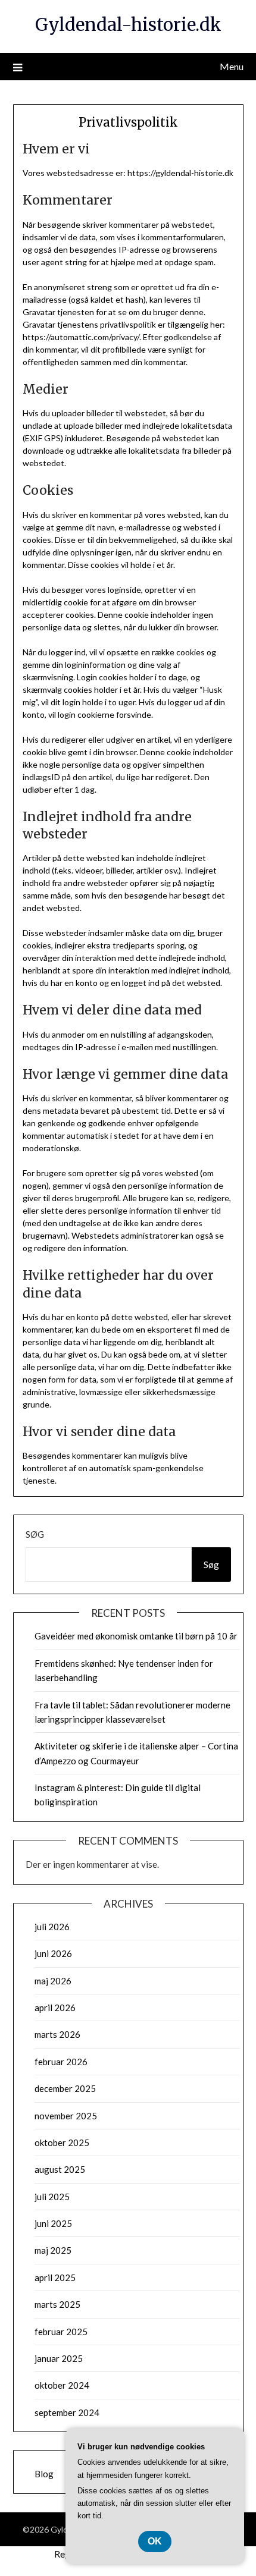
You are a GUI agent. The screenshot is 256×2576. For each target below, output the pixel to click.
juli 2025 (52, 2197)
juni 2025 (53, 2223)
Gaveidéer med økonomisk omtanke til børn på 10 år (136, 1636)
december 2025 (65, 2088)
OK (155, 2541)
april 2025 (55, 2277)
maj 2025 (53, 2250)
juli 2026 (52, 1927)
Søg (35, 1534)
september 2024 (67, 2412)
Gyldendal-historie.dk (128, 25)
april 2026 (55, 2008)
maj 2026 (53, 1981)
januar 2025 (59, 2358)
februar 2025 (61, 2332)
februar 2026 (61, 2062)
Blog (44, 2474)
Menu (232, 66)
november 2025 (66, 2116)
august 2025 (60, 2169)
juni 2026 (53, 1953)
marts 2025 (57, 2304)
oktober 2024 (62, 2385)
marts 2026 (57, 2034)
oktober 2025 (62, 2143)
